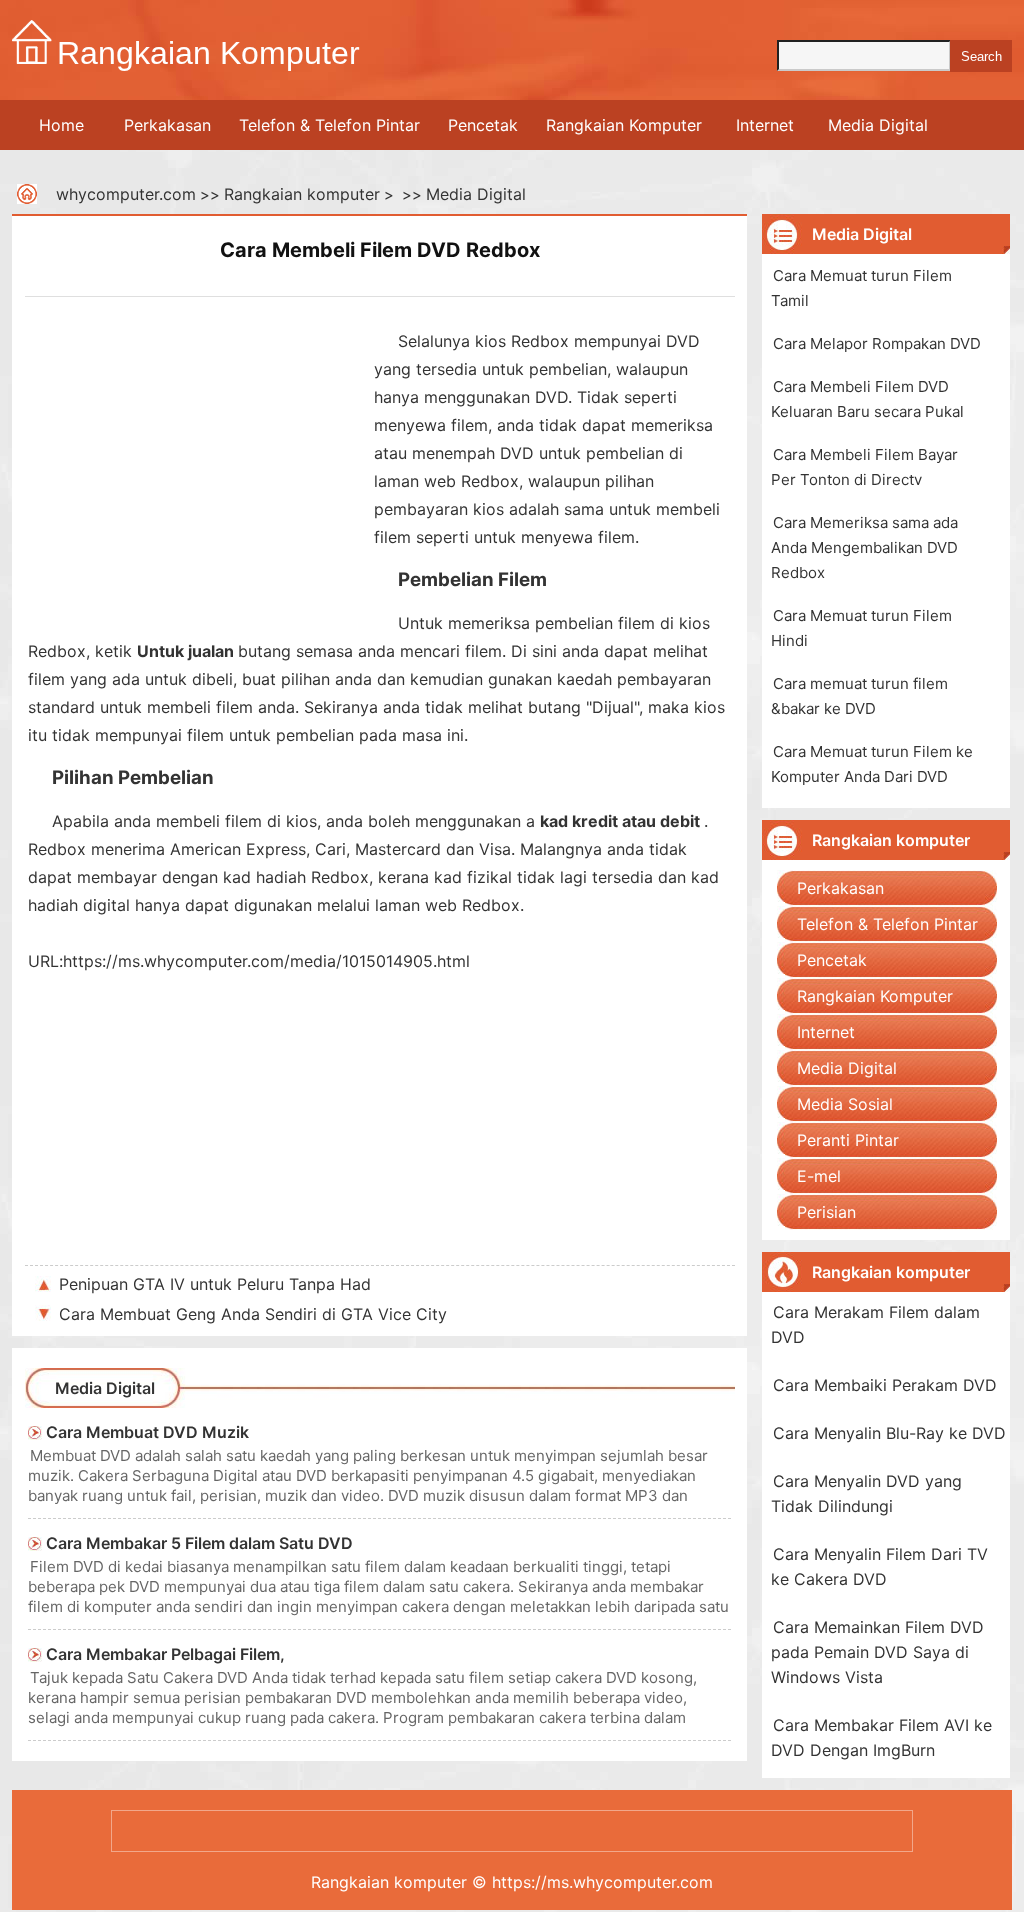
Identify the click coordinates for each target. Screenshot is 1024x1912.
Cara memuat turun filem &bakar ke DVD (859, 696)
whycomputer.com (126, 194)
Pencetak (483, 125)
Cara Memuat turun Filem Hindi (861, 628)
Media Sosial (845, 1104)
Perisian (826, 1212)
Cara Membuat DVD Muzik (147, 1432)
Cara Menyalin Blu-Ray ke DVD (889, 1433)
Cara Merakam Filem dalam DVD (875, 1324)
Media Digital (878, 125)
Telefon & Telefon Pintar (329, 125)
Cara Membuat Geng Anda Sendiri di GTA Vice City (253, 1314)
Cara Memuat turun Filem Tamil (861, 288)
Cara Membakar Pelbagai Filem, (165, 1654)
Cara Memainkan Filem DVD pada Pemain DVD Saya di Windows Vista (877, 1652)
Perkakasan (167, 125)
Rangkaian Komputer (624, 125)
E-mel (819, 1176)
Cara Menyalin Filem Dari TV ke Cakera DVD (879, 1566)
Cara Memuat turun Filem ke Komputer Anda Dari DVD (872, 764)
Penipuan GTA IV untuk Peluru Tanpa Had (215, 1284)
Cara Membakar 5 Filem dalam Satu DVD (199, 1543)
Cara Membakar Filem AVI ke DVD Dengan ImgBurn (881, 1737)
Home (61, 125)
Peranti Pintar (848, 1140)
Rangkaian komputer (302, 194)
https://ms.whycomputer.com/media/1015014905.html (266, 961)
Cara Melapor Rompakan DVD (877, 343)
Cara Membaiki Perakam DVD (885, 1385)
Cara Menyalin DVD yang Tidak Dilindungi (866, 1493)
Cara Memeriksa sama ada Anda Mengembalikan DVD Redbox (864, 547)
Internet (765, 125)
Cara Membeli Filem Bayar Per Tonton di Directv (864, 467)
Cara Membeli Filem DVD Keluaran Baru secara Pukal (867, 399)
